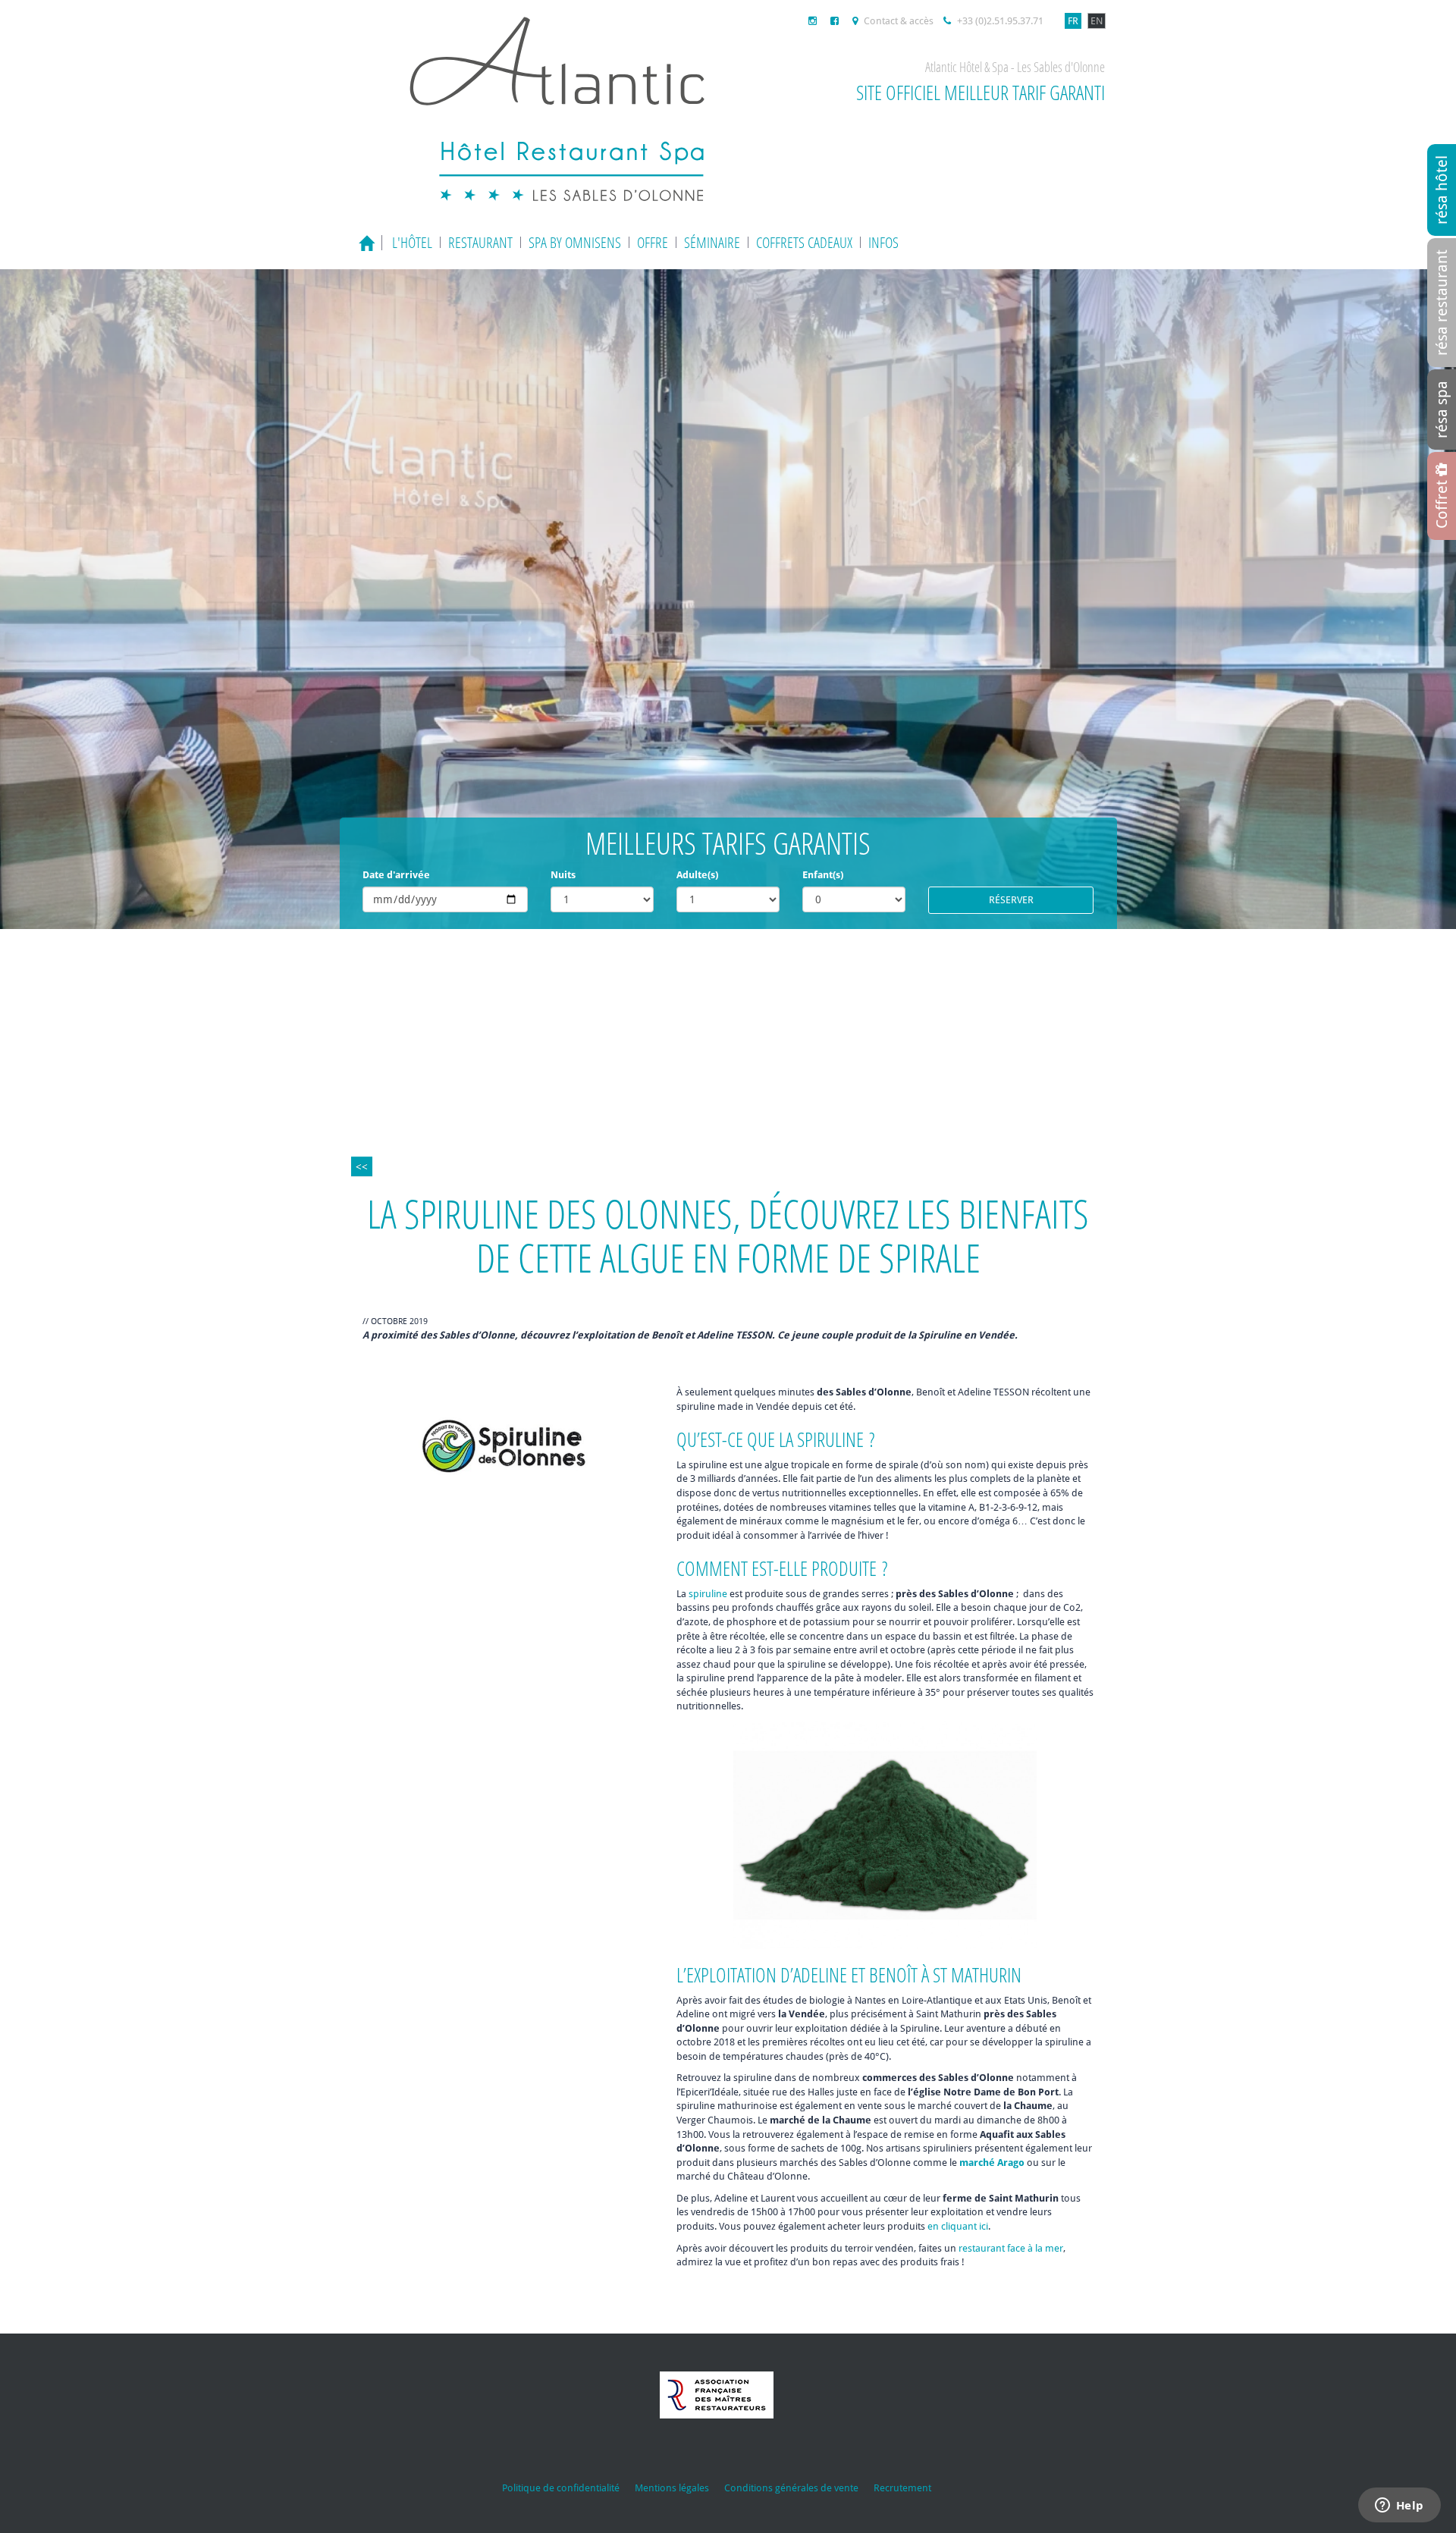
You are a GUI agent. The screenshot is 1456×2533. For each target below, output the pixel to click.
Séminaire (712, 242)
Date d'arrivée (396, 875)
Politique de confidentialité (561, 2488)
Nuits (563, 875)
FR (1073, 21)
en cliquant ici (958, 2226)
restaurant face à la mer (1011, 2248)
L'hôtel (412, 242)
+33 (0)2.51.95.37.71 (999, 21)
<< (362, 1166)
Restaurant (480, 242)
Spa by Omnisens (575, 242)
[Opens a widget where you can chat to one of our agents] (1399, 2506)
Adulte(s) (697, 875)
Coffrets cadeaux (804, 242)
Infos (883, 242)
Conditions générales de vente (791, 2488)
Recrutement (902, 2488)
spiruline (708, 1594)
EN (1097, 21)
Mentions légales (672, 2488)
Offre (653, 242)
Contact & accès (897, 21)
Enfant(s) (823, 875)
